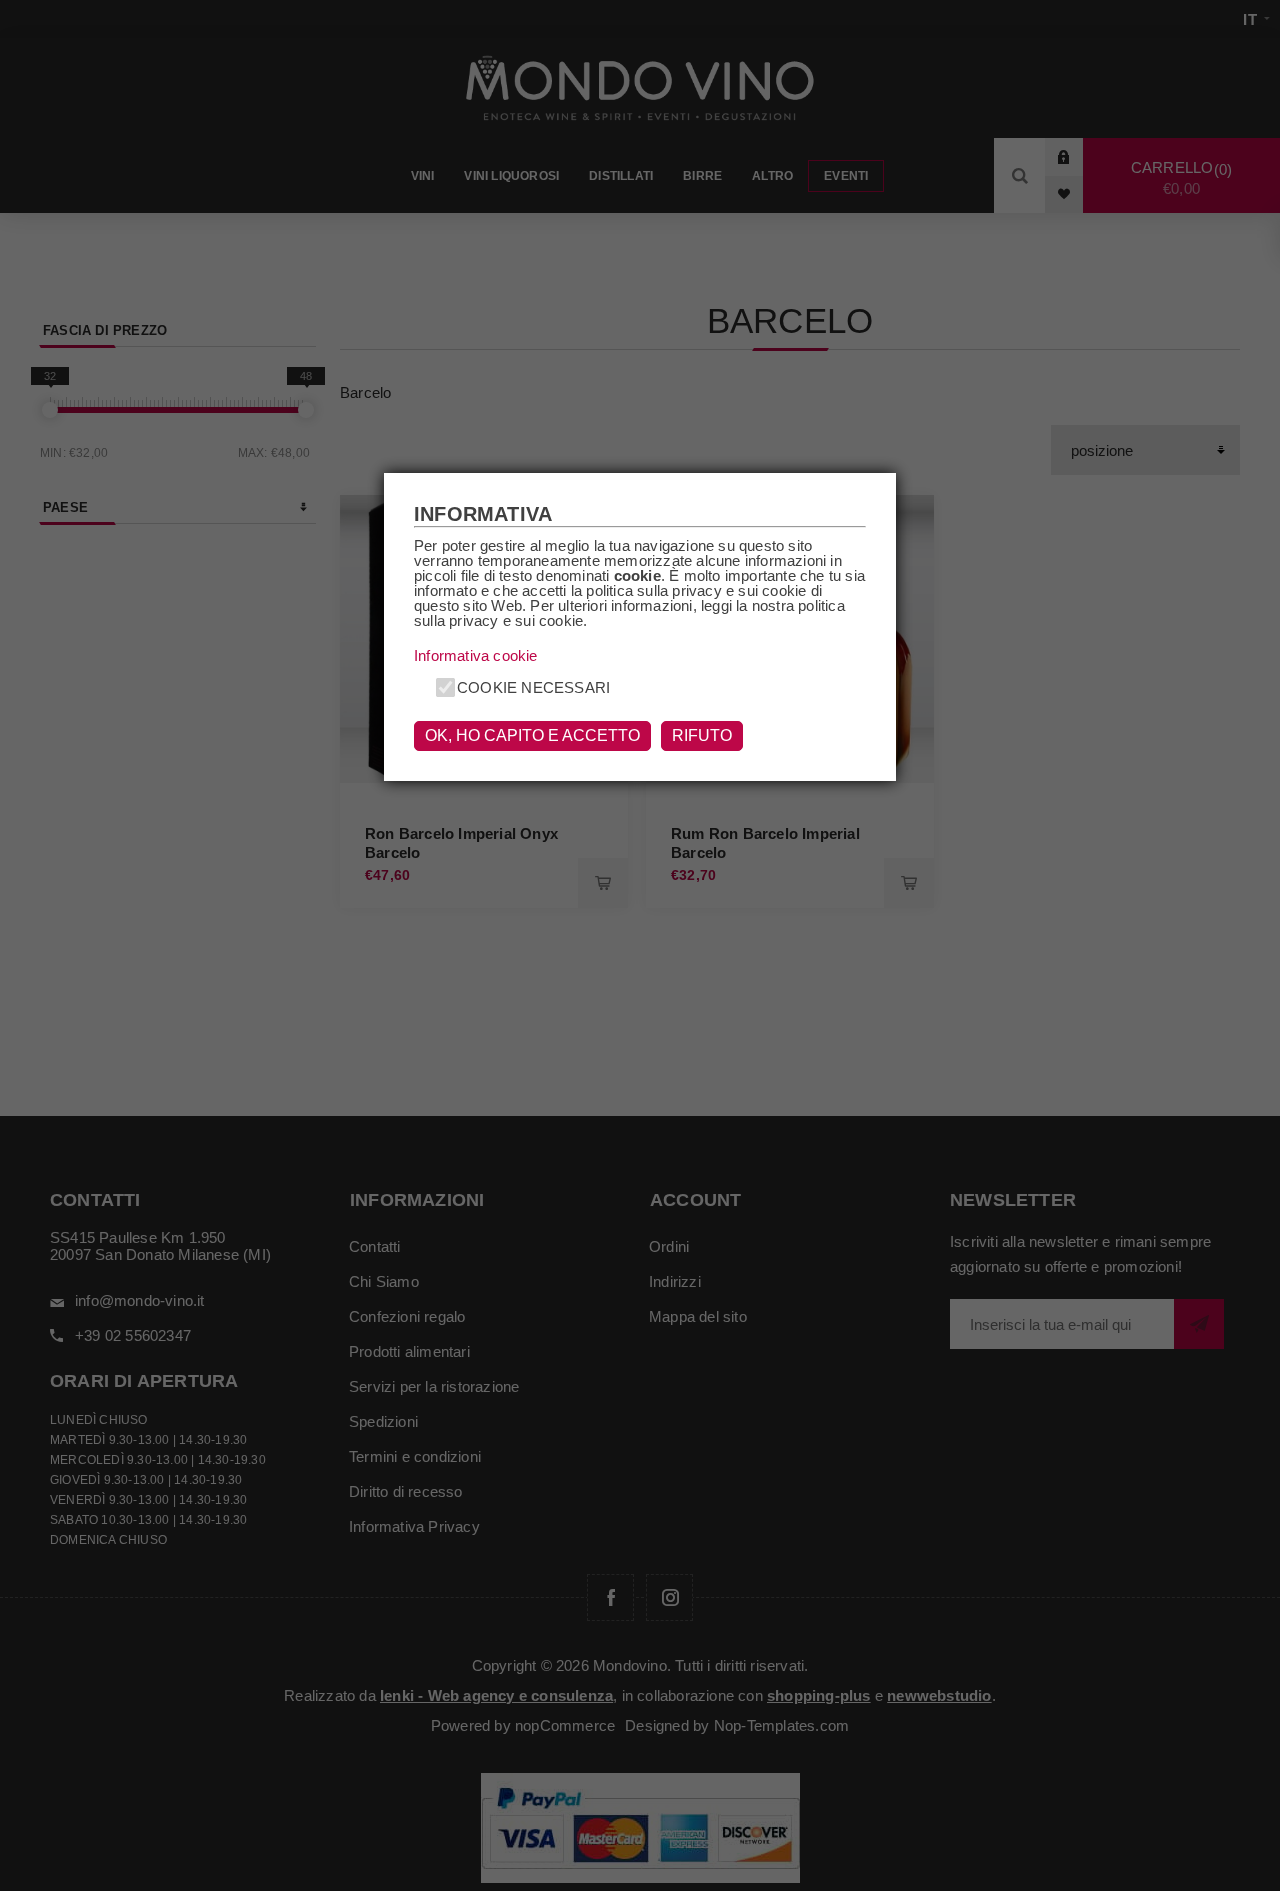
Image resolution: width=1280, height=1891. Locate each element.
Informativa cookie (476, 655)
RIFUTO (702, 735)
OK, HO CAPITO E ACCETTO (532, 735)
